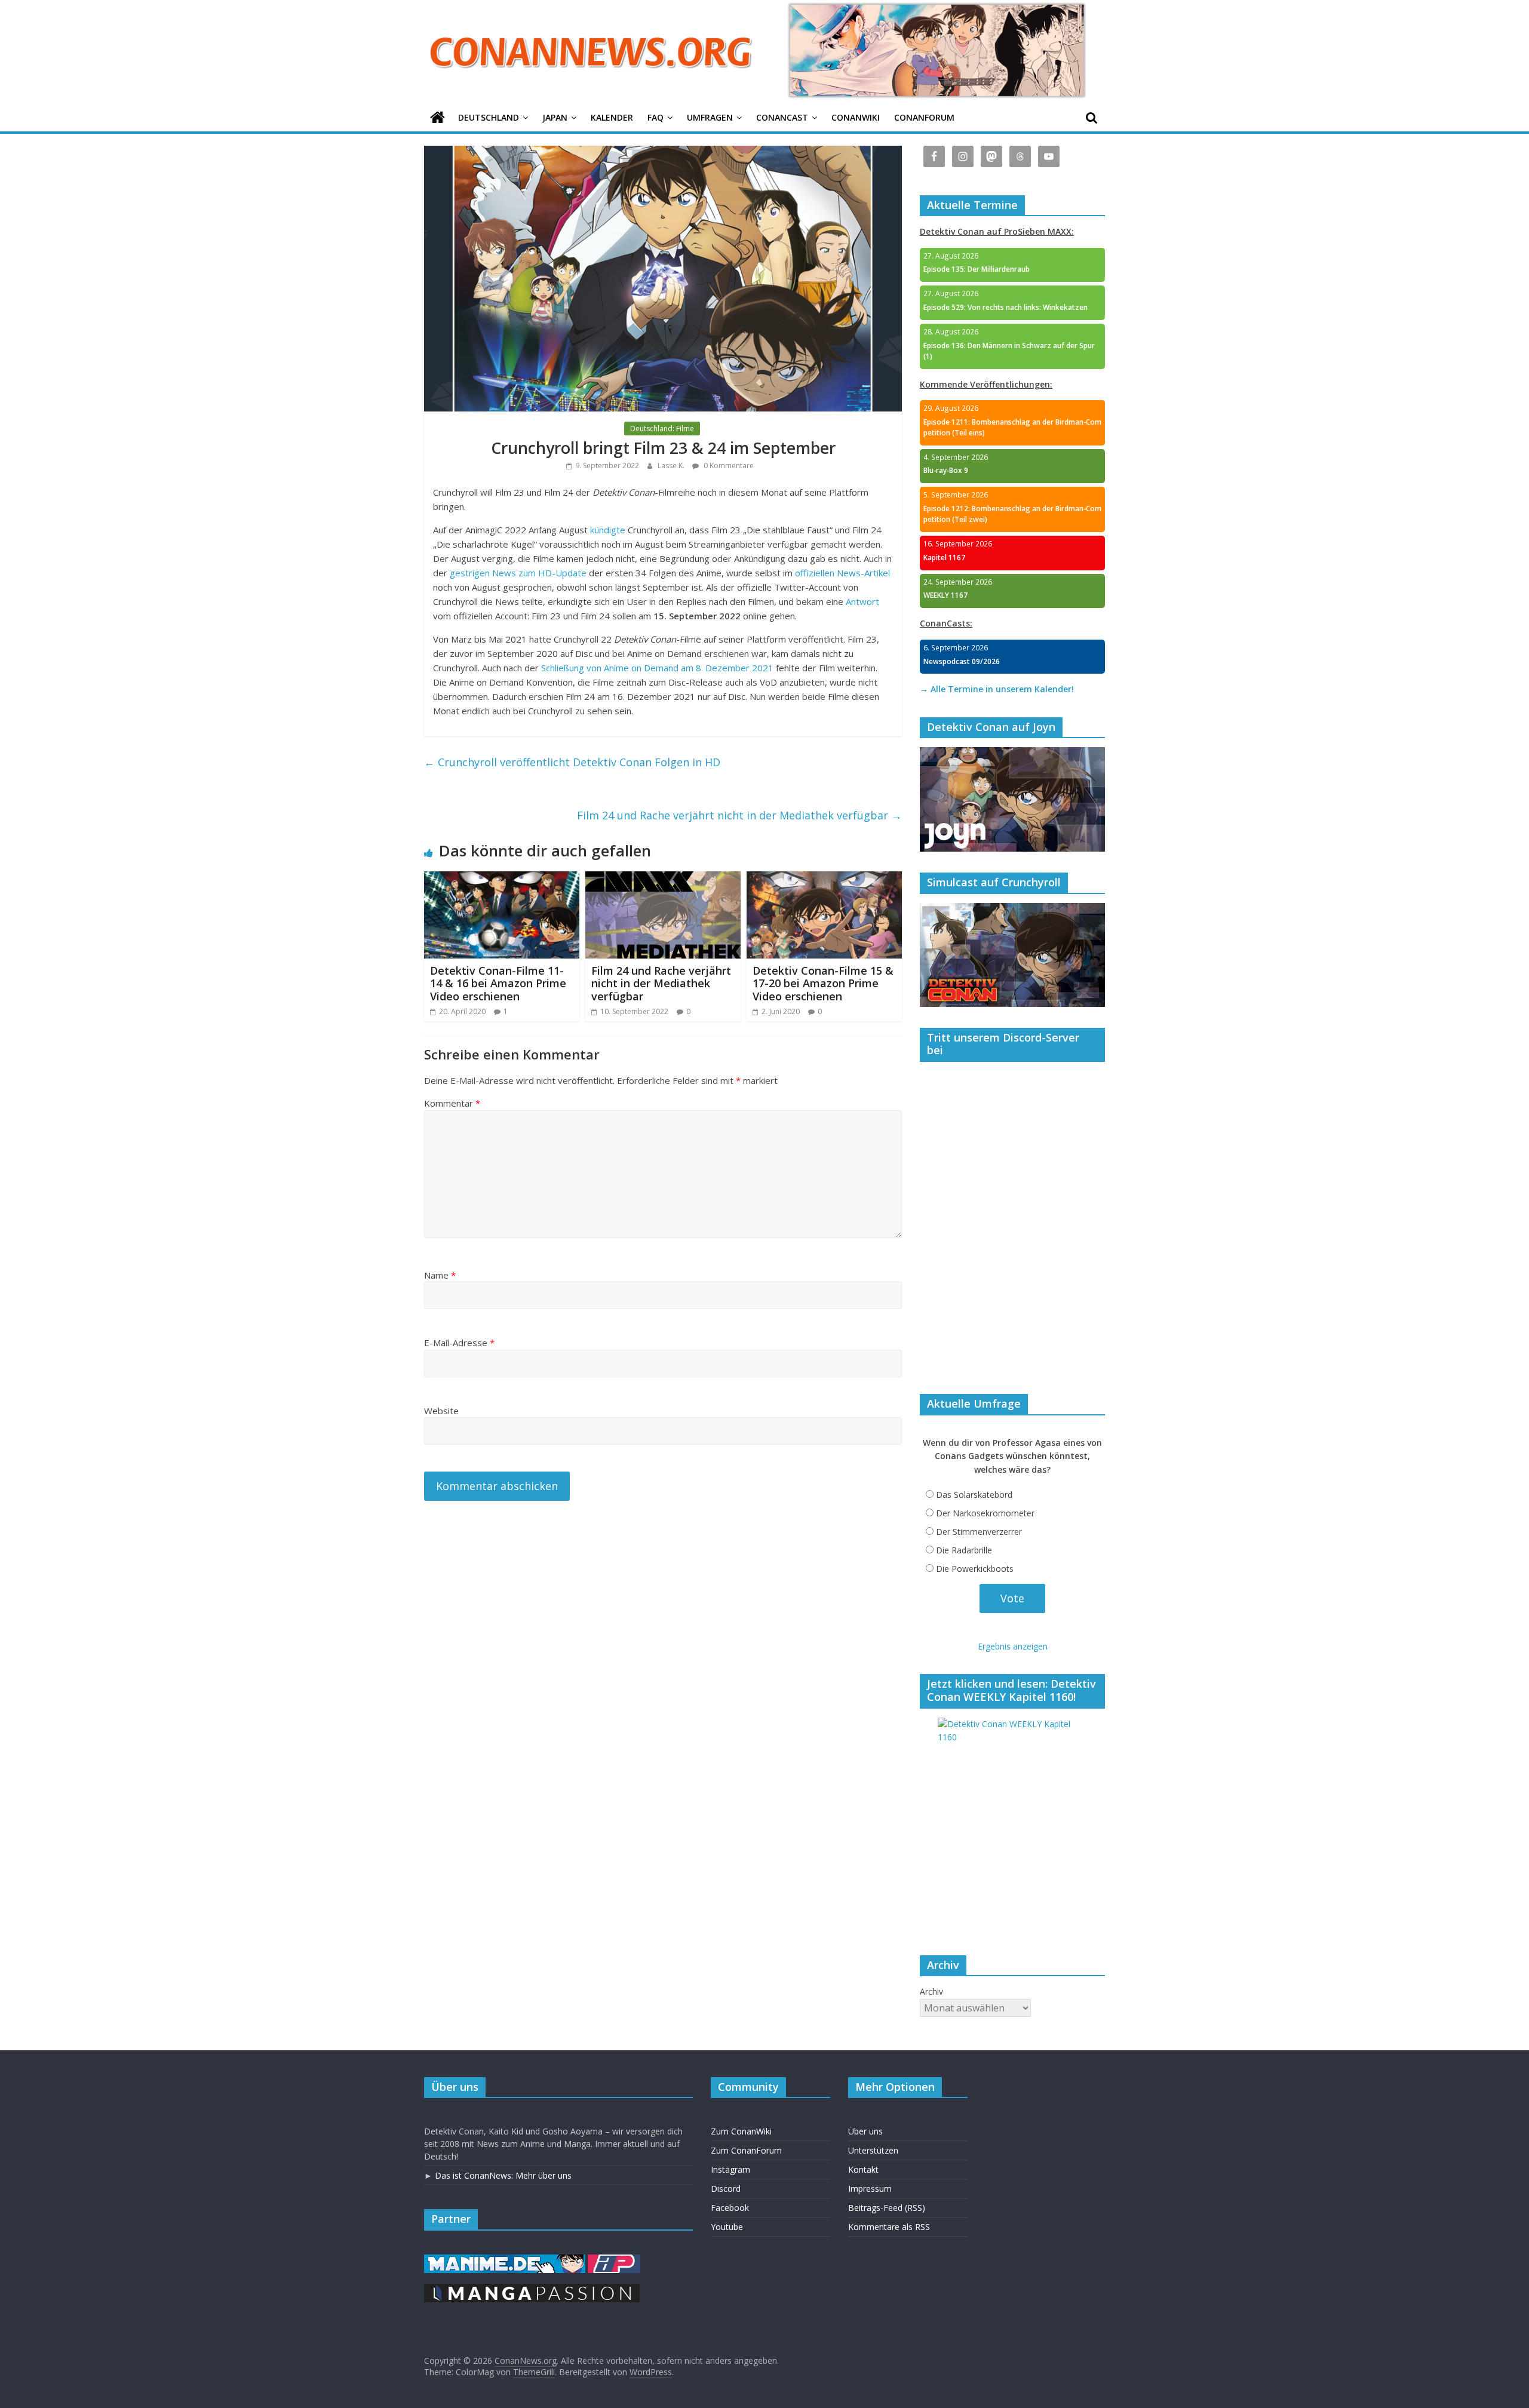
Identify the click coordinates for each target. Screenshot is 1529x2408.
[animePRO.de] (614, 2260)
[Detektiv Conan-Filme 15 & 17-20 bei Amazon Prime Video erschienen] (824, 879)
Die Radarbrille (964, 1550)
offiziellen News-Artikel (842, 573)
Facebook (730, 2208)
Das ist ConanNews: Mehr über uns (503, 2175)
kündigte (608, 530)
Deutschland (489, 117)
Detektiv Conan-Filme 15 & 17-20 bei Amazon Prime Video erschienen (823, 983)
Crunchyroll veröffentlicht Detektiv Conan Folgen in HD (572, 762)
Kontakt (863, 2169)
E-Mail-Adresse (459, 1343)
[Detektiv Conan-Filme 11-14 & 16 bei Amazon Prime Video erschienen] (502, 879)
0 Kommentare (728, 466)
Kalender (612, 117)
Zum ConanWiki (741, 2131)
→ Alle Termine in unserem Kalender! (997, 689)
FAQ (655, 117)
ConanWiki (856, 117)
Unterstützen (873, 2150)
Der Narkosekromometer (985, 1513)
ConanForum (924, 117)
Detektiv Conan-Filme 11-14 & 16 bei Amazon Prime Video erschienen (498, 983)
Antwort (862, 601)
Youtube (727, 2227)
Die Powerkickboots (975, 1569)
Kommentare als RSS (889, 2227)
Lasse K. (672, 466)
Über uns (865, 2131)
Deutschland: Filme (662, 429)
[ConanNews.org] (437, 118)
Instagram (730, 2169)
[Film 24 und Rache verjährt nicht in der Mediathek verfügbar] (663, 879)
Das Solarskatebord (974, 1495)
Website (441, 1411)
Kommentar (452, 1103)
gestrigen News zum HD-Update (518, 573)
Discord (726, 2189)
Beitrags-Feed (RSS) (887, 2208)
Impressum (870, 2189)
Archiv (931, 1991)
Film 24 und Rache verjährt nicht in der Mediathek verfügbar (739, 815)
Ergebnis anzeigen (1013, 1646)
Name (440, 1275)
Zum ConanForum (746, 2150)
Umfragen (710, 117)
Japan (555, 117)
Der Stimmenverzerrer (979, 1532)
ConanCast (782, 117)
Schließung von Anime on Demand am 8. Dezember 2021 (657, 668)
